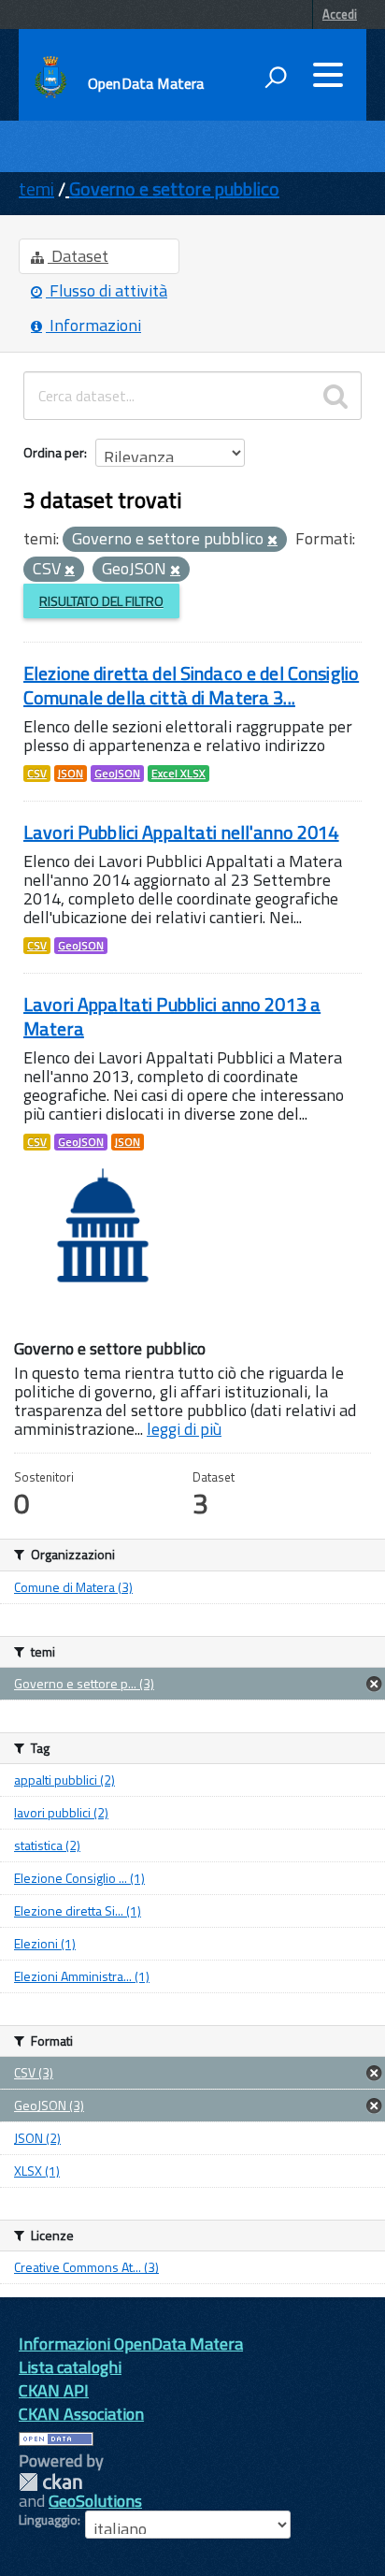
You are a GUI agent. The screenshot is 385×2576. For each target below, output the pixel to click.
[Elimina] (272, 541)
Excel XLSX (178, 774)
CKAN (50, 2482)
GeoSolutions (95, 2501)
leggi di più (184, 1429)
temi (36, 188)
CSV (37, 774)
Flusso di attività (107, 290)
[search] (335, 396)
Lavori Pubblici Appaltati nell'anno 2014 (181, 832)
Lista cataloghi (70, 2367)
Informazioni (93, 325)
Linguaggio (48, 2520)
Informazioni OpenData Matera (131, 2344)
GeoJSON (117, 774)
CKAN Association (81, 2414)
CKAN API (54, 2390)
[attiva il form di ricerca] (276, 77)
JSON (71, 774)
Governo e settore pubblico (174, 188)
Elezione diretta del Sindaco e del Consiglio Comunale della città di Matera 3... (191, 685)
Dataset (78, 256)
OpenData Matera (146, 83)
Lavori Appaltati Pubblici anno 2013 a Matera (172, 1016)
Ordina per (54, 452)
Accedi (340, 14)
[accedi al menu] (328, 75)
